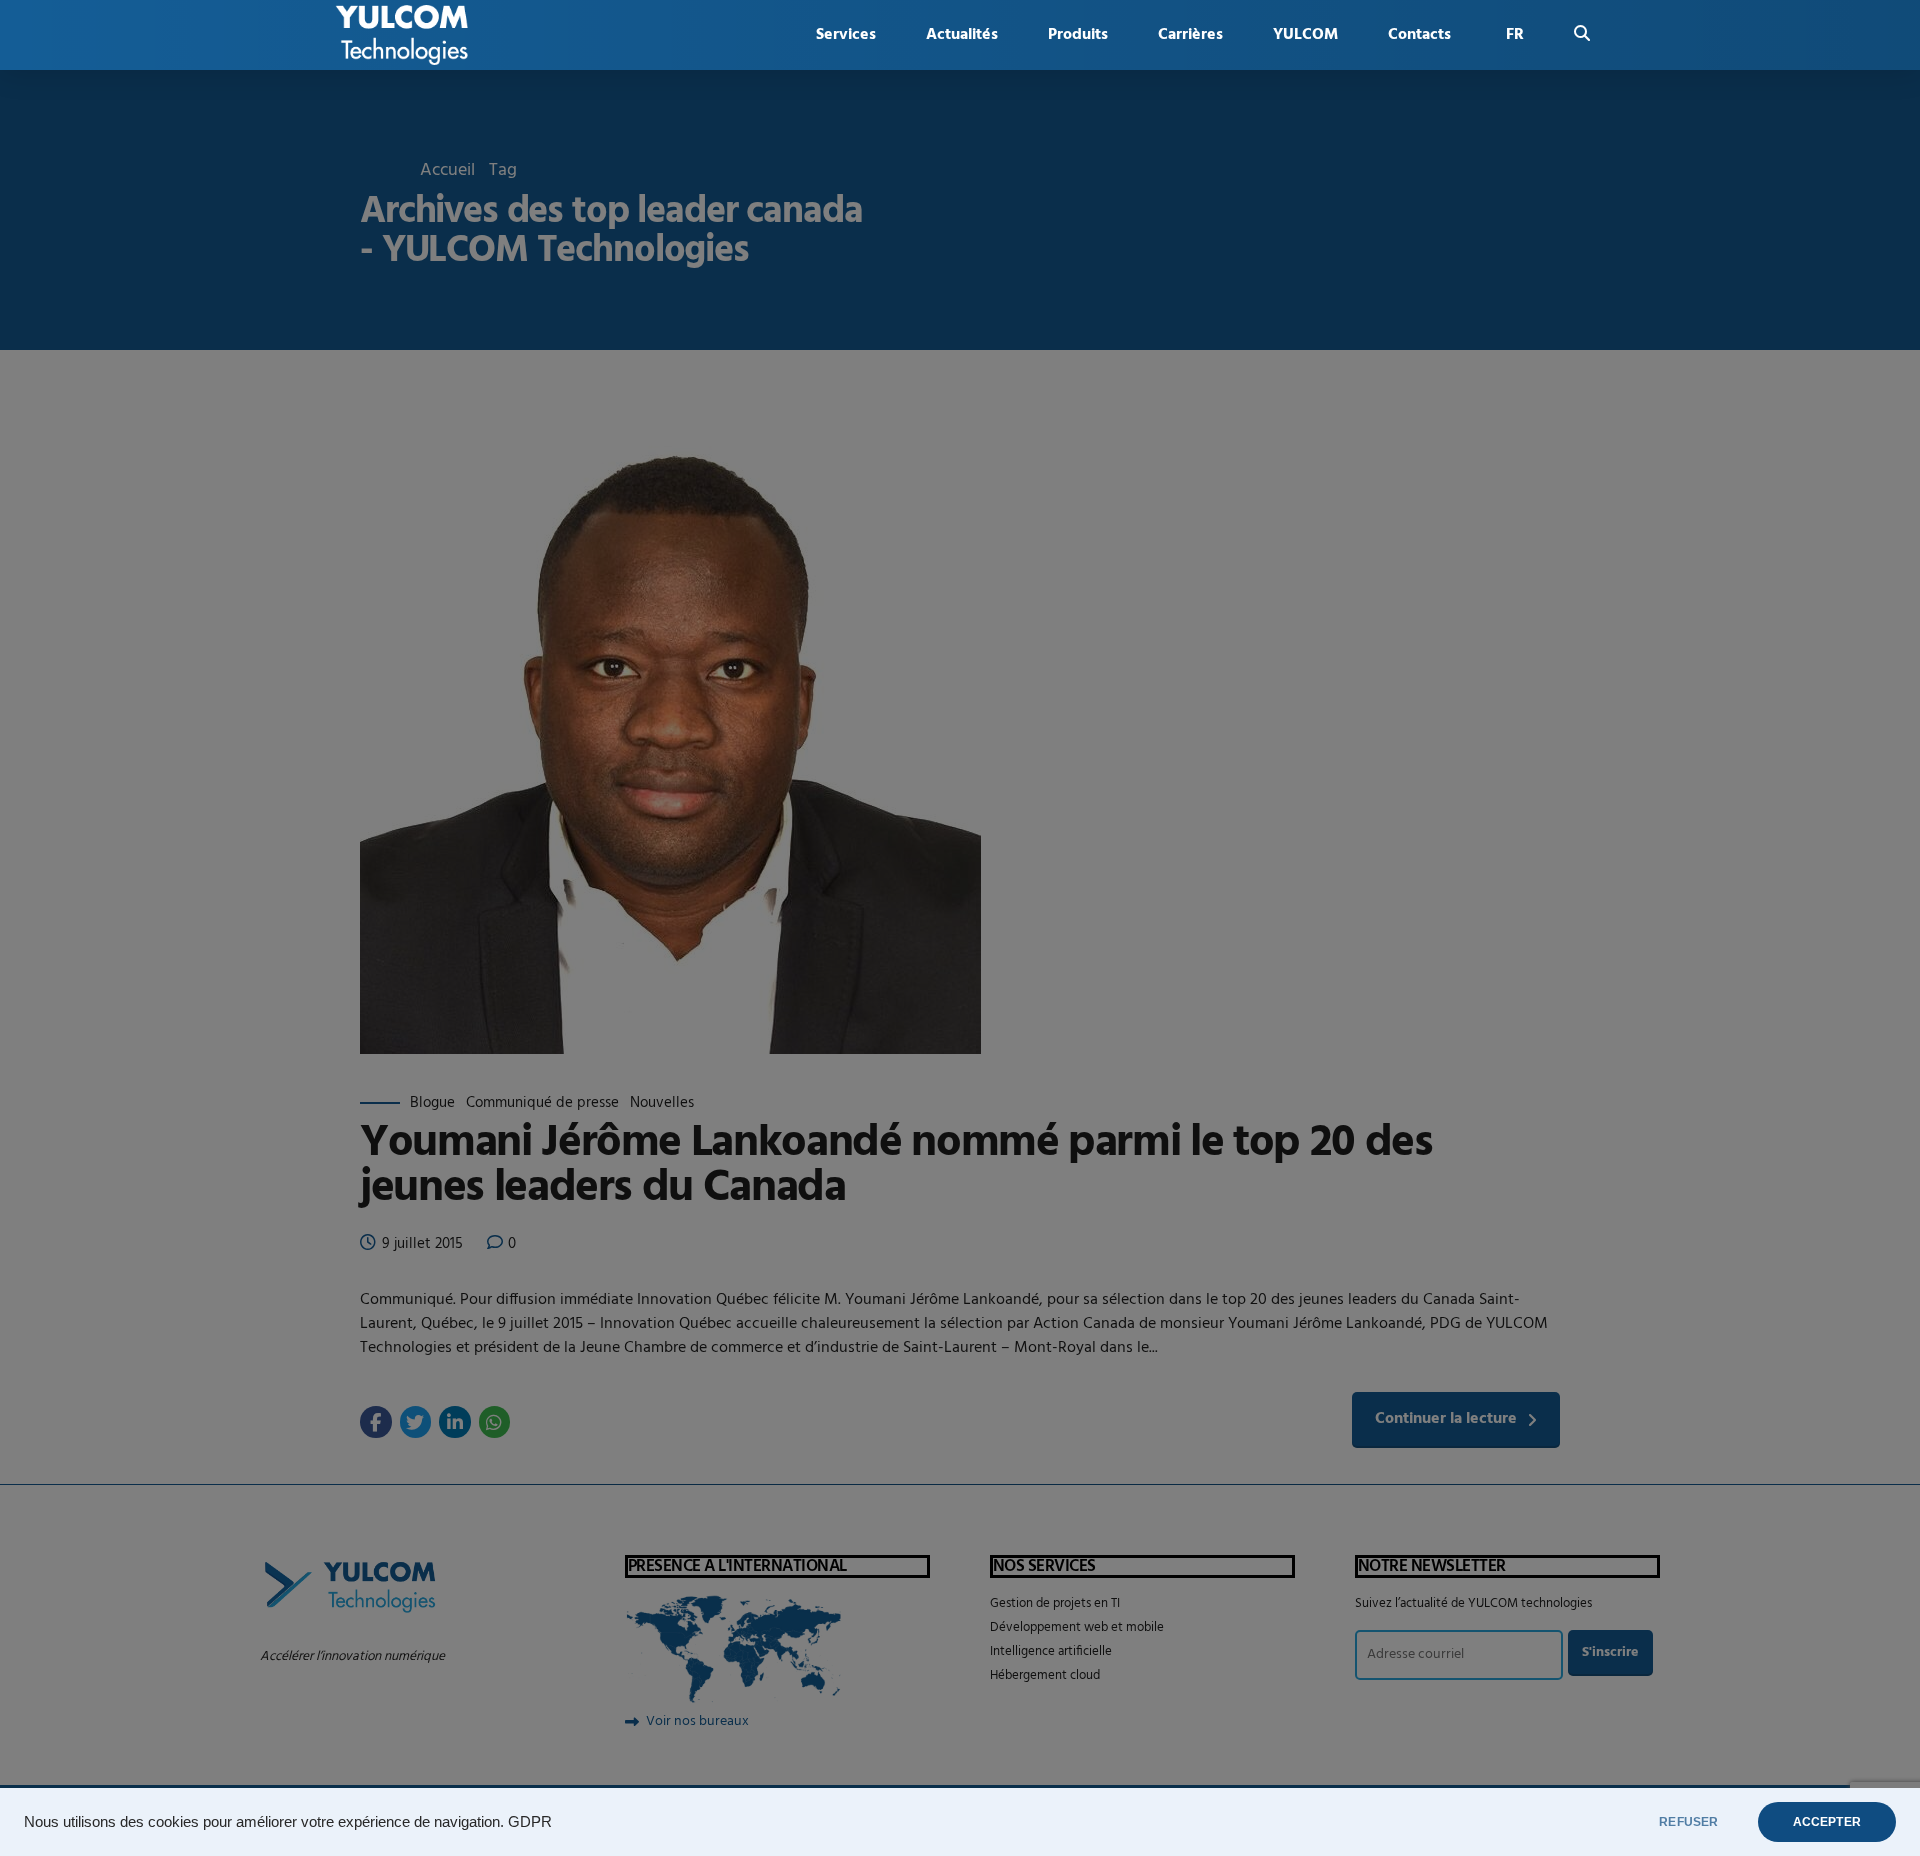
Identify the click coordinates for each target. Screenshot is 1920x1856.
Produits (1078, 35)
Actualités (962, 35)
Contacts (1419, 35)
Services (846, 35)
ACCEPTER (1827, 1822)
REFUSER (1688, 1822)
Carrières (1190, 35)
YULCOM (1305, 35)
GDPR (530, 1822)
